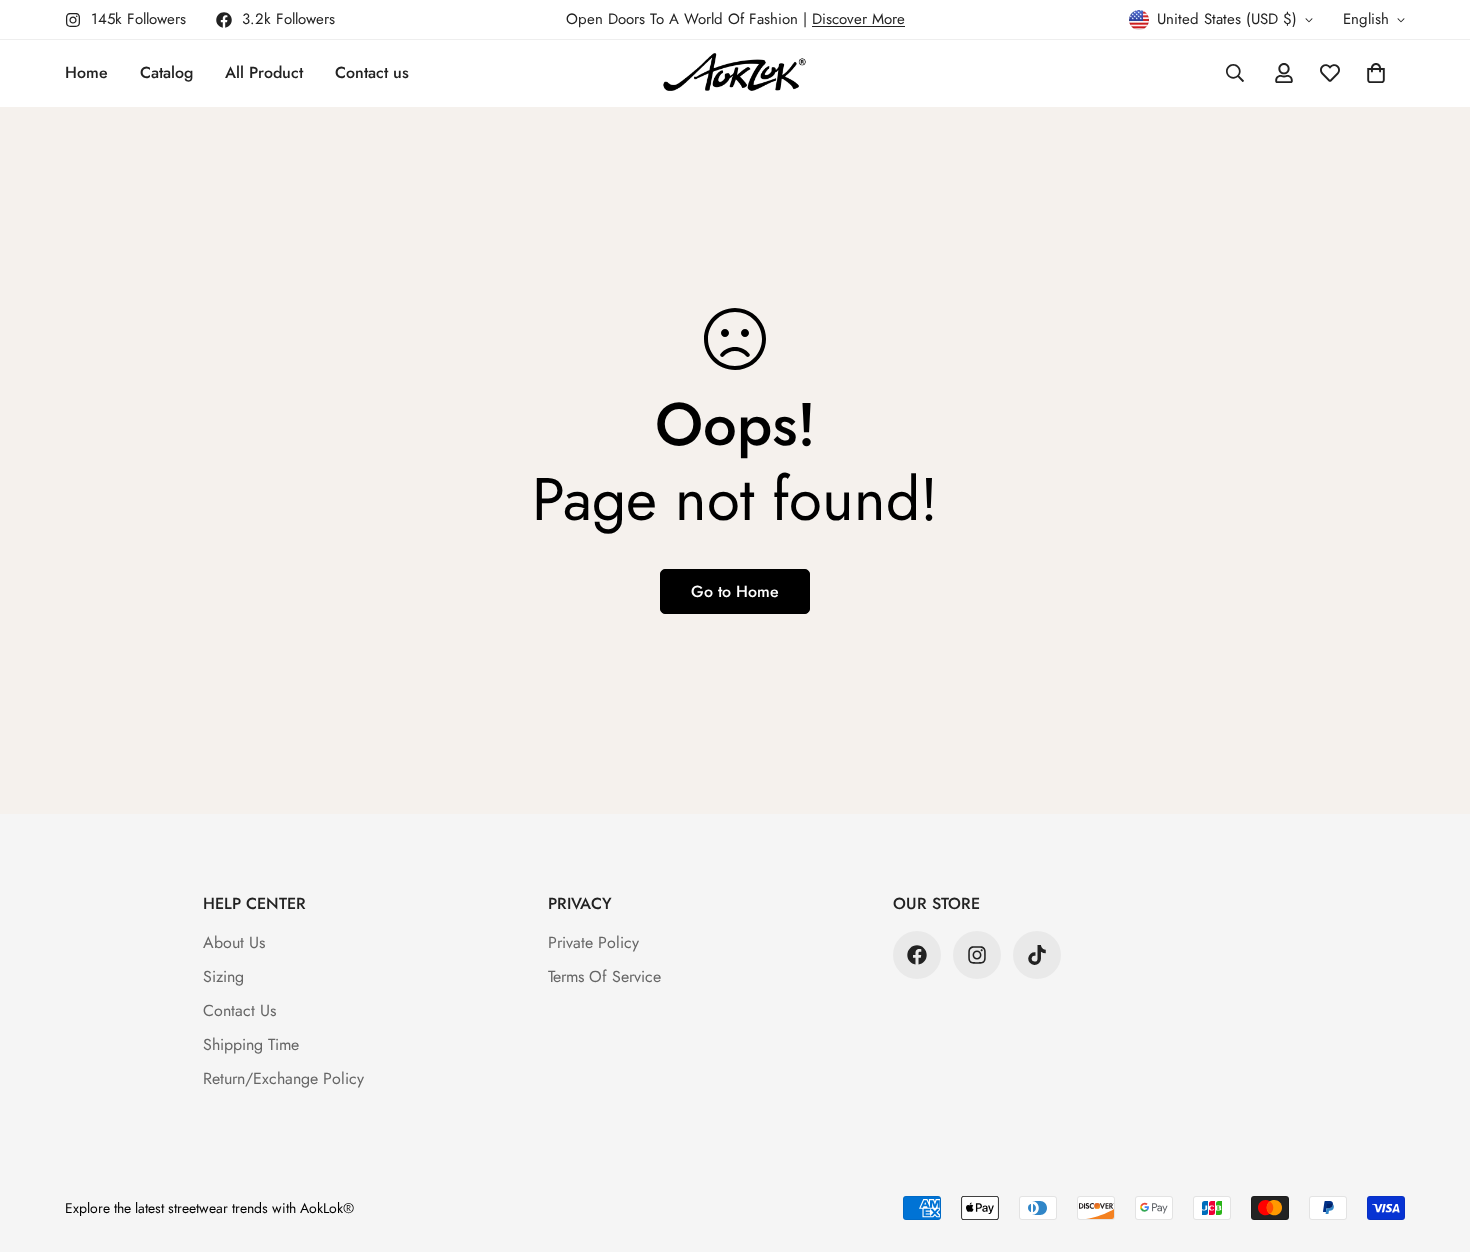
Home (86, 72)
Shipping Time (251, 1044)
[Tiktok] (1037, 955)
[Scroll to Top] (1431, 1143)
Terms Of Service (604, 976)
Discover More (858, 19)
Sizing (223, 976)
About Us (234, 942)
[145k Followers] (977, 955)
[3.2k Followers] (917, 955)
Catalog (166, 72)
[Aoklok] (734, 73)
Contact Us (239, 1010)
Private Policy (593, 942)
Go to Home (735, 591)
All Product (264, 72)
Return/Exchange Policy (283, 1078)
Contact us (372, 72)
